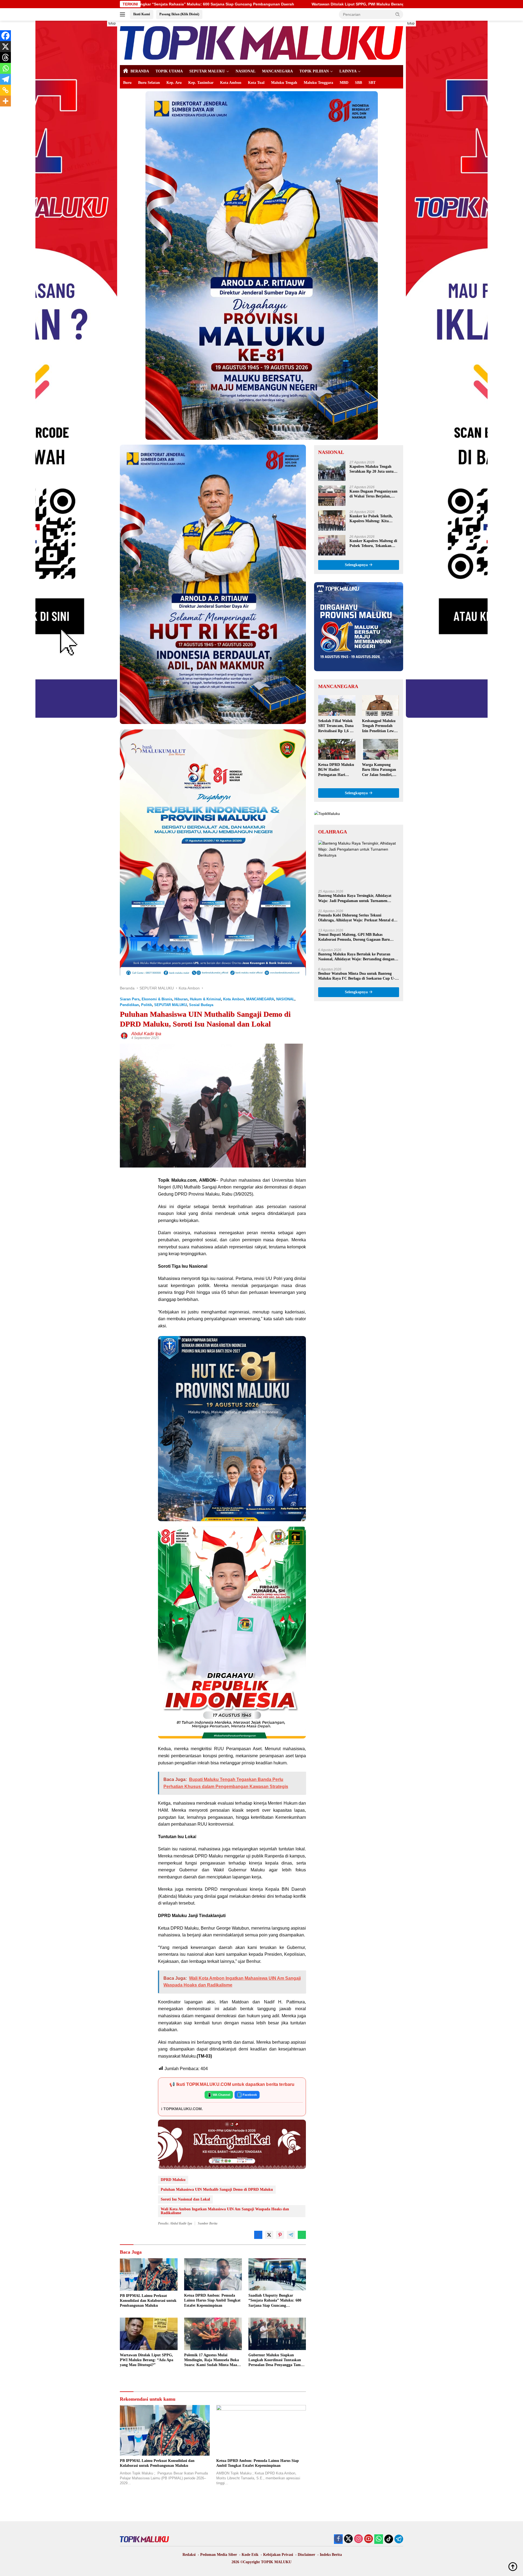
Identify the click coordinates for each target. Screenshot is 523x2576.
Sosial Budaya (201, 1005)
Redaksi (189, 2555)
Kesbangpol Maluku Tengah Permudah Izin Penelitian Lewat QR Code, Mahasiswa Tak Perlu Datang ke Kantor (380, 726)
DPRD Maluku (173, 2180)
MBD (344, 83)
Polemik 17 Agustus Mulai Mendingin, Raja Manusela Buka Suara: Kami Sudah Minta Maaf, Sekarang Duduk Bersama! (334, 4)
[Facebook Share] (258, 2235)
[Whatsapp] (5, 68)
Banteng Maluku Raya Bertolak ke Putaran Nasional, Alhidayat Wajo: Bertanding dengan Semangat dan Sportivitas (356, 957)
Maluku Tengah (284, 83)
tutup (112, 23)
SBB (358, 83)
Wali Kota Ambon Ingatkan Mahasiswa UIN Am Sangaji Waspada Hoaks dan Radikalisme (225, 2211)
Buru (127, 83)
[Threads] (5, 57)
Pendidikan (129, 1005)
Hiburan (181, 999)
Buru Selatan (149, 83)
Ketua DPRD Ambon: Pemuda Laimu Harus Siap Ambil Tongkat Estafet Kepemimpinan (212, 2300)
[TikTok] (389, 2539)
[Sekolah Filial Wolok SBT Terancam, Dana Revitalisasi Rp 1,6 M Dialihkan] (337, 705)
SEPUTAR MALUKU (207, 71)
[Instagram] (358, 2539)
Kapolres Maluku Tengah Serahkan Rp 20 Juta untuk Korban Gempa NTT (373, 470)
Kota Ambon (231, 83)
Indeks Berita (331, 2555)
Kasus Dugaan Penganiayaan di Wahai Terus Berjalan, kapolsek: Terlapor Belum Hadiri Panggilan (373, 494)
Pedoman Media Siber (219, 2555)
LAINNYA (348, 71)
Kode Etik (250, 2555)
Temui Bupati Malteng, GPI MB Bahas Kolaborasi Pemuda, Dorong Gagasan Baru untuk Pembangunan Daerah (354, 937)
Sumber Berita (208, 2223)
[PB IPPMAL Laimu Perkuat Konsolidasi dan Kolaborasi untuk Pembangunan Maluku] (149, 2274)
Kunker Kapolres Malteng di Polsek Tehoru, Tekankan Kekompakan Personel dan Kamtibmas (373, 544)
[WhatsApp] (379, 2539)
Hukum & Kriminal (205, 999)
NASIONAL (246, 71)
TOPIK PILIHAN (314, 71)
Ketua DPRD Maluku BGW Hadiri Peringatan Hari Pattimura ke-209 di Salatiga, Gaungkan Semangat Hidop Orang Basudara (336, 770)
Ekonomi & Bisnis (157, 999)
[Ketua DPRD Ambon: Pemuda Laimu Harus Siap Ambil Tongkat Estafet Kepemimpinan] (213, 2274)
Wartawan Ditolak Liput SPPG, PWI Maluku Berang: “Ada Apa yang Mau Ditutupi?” (147, 2360)
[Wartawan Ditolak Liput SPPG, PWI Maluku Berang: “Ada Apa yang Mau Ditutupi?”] (149, 2334)
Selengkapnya (357, 565)
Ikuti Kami (142, 14)
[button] (398, 14)
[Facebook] (5, 36)
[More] (5, 101)
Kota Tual (256, 83)
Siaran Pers (130, 999)
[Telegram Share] (291, 2235)
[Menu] (124, 14)
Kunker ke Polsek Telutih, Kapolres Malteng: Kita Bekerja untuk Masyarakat (372, 519)
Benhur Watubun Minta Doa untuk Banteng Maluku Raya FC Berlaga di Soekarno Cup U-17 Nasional (358, 976)
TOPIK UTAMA (169, 71)
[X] (5, 47)
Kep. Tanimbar (201, 83)
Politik (147, 1005)
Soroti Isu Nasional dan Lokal (185, 2199)
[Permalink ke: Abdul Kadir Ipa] (124, 1035)
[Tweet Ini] (269, 2235)
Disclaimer (306, 2555)
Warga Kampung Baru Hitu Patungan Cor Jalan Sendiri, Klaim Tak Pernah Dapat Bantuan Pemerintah (379, 770)
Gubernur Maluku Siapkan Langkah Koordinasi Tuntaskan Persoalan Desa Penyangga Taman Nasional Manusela (277, 2360)
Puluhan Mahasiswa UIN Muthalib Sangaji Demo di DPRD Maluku (217, 2190)
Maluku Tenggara (318, 83)
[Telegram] (5, 79)
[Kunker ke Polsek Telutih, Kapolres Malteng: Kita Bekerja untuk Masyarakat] (332, 520)
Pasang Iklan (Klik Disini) (179, 14)
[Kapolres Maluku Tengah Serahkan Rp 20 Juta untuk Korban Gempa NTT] (332, 471)
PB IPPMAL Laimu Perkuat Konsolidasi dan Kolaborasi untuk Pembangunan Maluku (148, 2301)
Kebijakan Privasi (278, 2555)
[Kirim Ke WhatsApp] (302, 2235)
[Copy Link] (5, 90)
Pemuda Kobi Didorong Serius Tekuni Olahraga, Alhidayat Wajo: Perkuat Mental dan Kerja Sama (358, 918)
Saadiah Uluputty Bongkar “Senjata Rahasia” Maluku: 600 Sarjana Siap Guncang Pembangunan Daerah (275, 2301)
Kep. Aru (174, 83)
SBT (372, 83)
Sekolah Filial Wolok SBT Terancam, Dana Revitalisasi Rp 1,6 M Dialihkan (336, 726)
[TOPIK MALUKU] (261, 42)
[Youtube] (369, 2539)
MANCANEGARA (277, 71)
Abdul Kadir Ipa (146, 1034)
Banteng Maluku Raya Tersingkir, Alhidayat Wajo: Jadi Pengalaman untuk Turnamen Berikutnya (355, 898)
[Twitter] (348, 2539)
